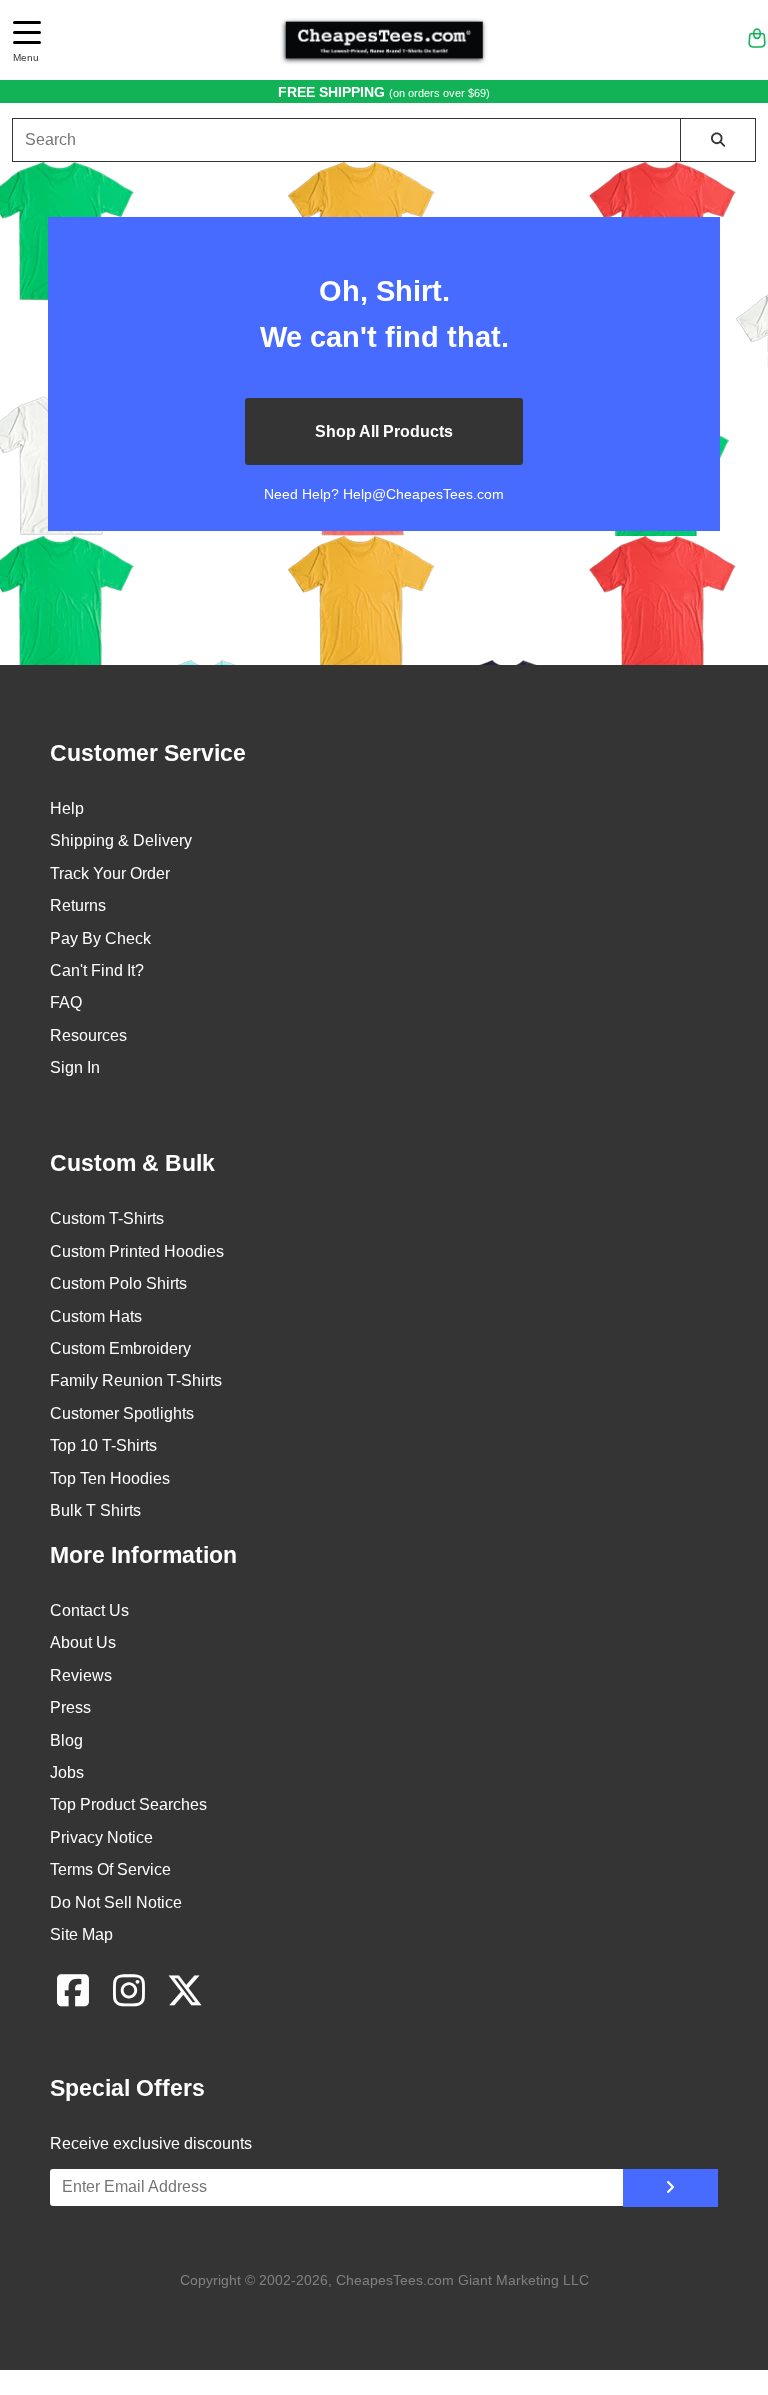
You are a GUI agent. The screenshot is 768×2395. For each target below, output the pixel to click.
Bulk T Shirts (95, 1510)
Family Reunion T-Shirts (136, 1380)
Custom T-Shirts (107, 1218)
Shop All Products (384, 431)
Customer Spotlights (122, 1413)
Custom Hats (96, 1316)
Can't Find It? (97, 970)
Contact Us (89, 1610)
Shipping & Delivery (121, 840)
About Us (83, 1642)
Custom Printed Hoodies (137, 1251)
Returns (78, 905)
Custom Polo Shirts (118, 1283)
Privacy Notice (101, 1837)
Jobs (67, 1772)
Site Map (81, 1934)
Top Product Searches (128, 1804)
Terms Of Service (110, 1869)
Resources (88, 1035)
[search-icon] (718, 139)
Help (67, 808)
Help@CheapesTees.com (423, 494)
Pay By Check (100, 938)
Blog (66, 1740)
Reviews (81, 1675)
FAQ (66, 1002)
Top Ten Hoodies (110, 1478)
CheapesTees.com (395, 2280)
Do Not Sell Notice (116, 1902)
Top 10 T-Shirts (103, 1445)
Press (70, 1707)
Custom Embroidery (120, 1348)
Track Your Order (110, 873)
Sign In (75, 1067)
